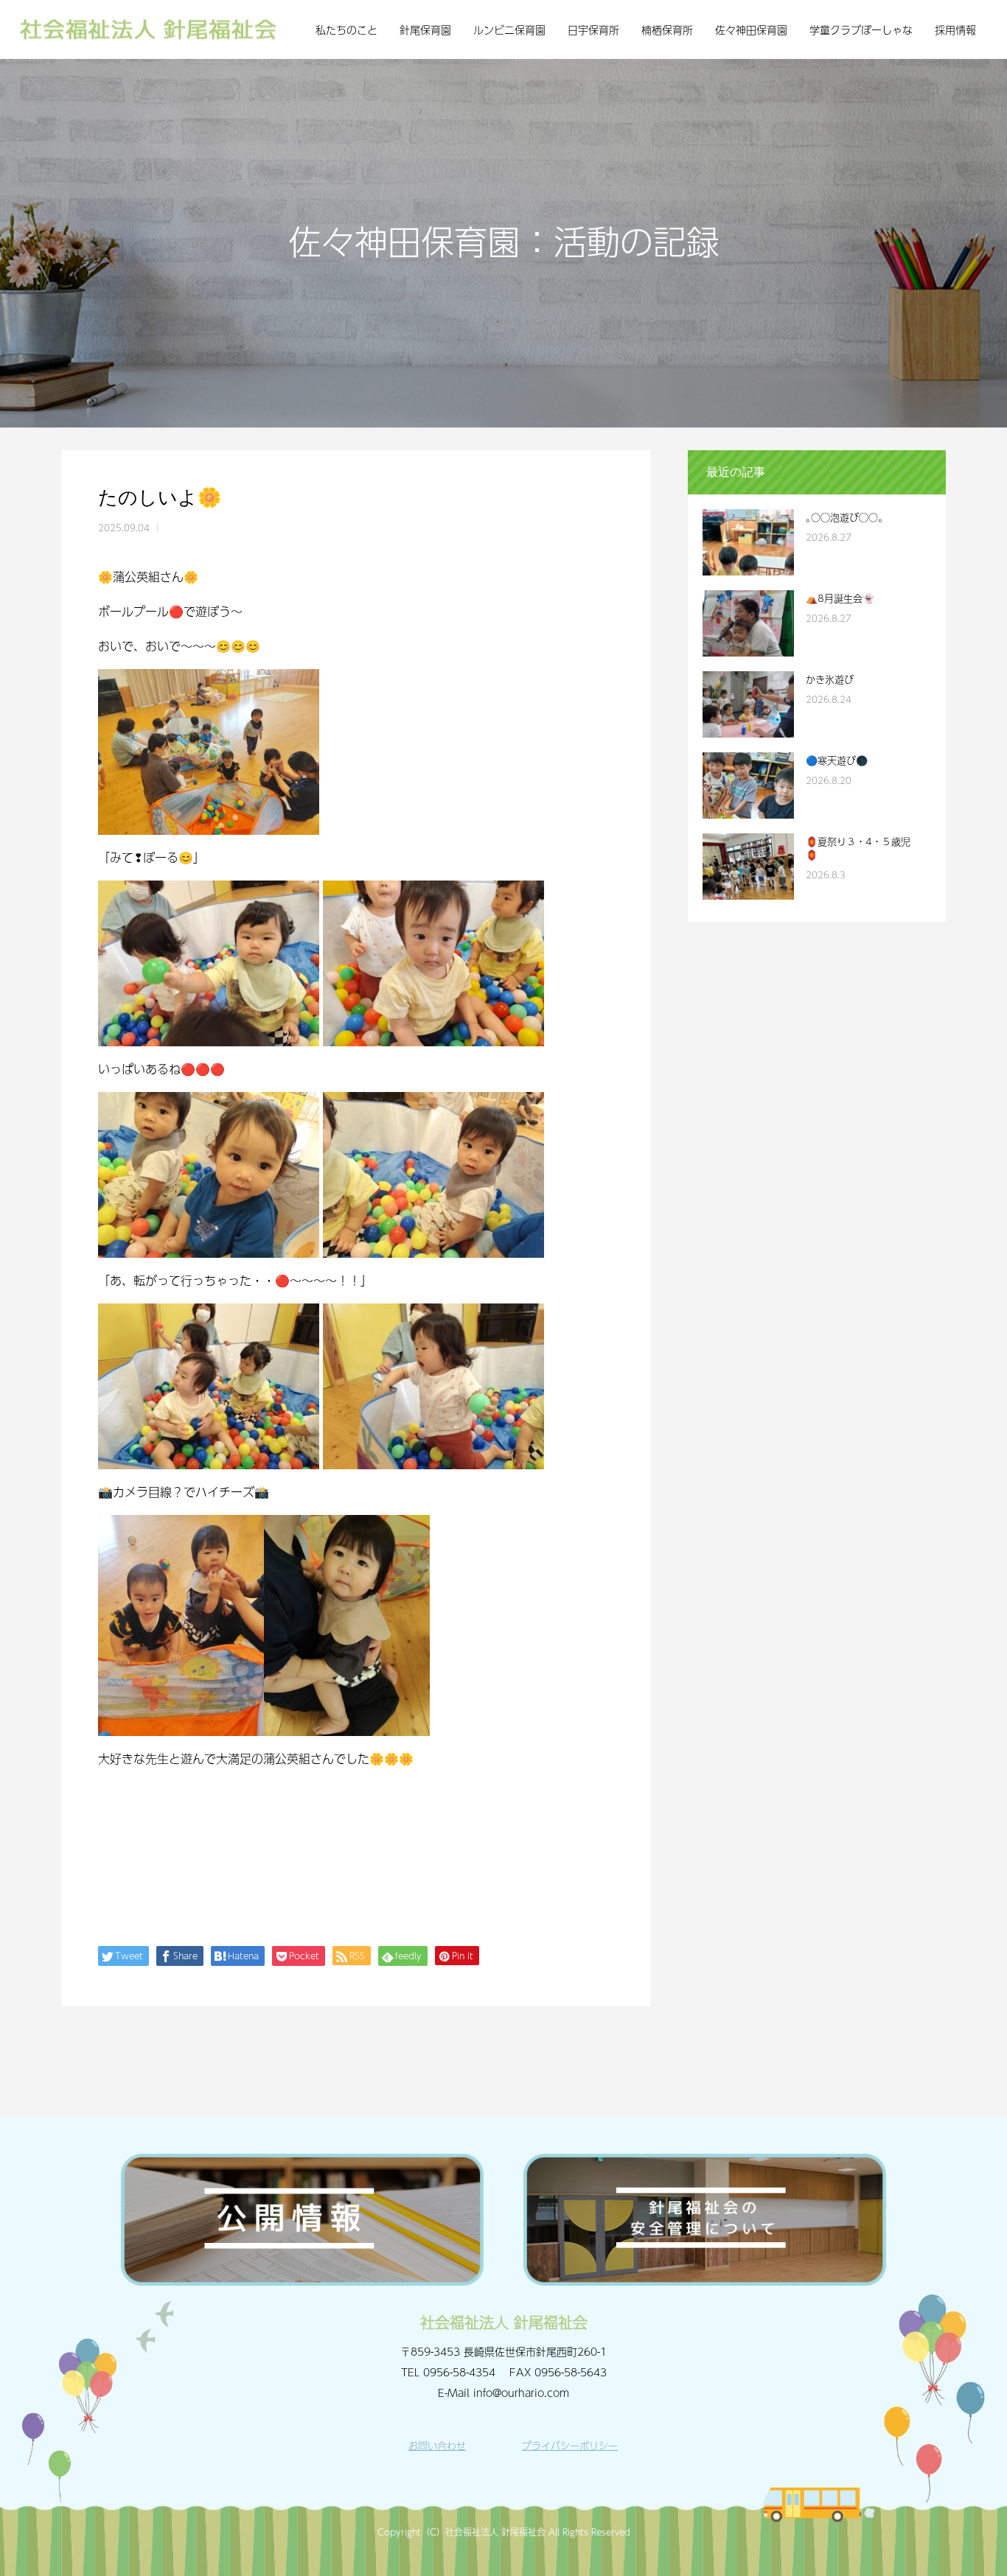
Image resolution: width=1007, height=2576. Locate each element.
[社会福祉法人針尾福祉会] (148, 30)
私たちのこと (346, 29)
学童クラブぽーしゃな (861, 29)
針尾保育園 (425, 29)
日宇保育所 (593, 29)
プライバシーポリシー (570, 2446)
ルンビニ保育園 (509, 29)
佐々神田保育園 (751, 29)
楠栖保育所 (667, 29)
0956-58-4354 (459, 2372)
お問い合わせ (437, 2446)
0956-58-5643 (571, 2372)
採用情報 (955, 29)
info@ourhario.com (521, 2393)
